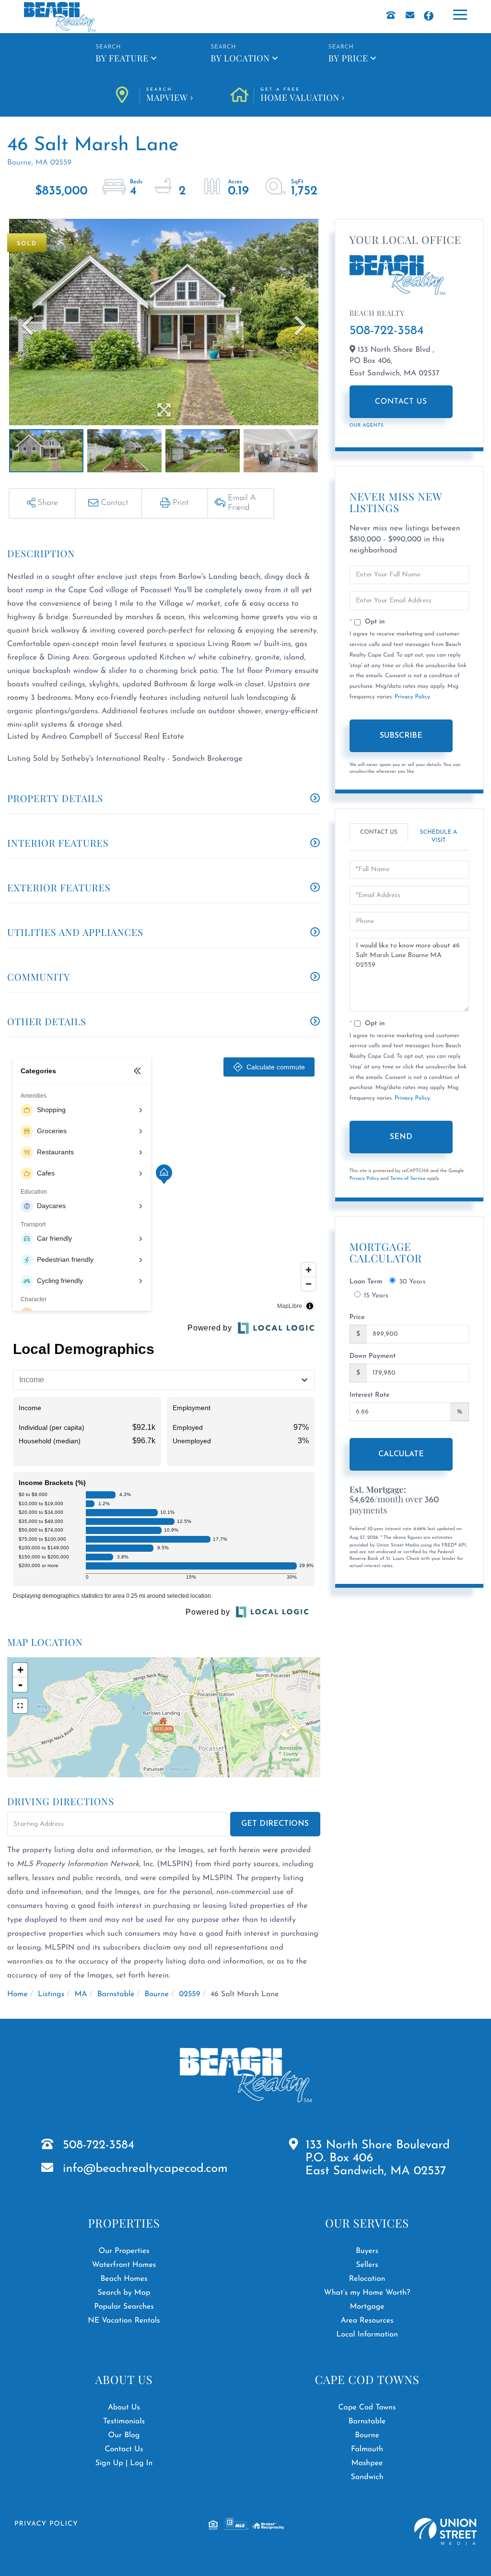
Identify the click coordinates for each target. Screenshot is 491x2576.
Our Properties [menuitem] (124, 2251)
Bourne (157, 1994)
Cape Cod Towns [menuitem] (367, 2408)
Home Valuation (300, 96)
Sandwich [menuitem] (367, 2477)
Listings (51, 1994)
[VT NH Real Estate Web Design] (445, 2532)
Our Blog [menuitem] (124, 2435)
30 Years (412, 1282)
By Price (348, 58)
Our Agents (367, 425)
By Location (240, 58)
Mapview (167, 96)
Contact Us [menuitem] (124, 2449)
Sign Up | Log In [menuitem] (124, 2463)
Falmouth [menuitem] (367, 2449)
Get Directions (275, 1824)
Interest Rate (370, 1395)
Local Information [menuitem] (367, 2335)
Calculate (401, 1454)
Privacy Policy (412, 697)
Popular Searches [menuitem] (124, 2307)
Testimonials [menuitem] (124, 2421)
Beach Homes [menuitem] (124, 2279)
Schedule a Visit (439, 836)
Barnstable (116, 1994)
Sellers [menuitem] (367, 2265)
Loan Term (366, 1282)
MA (81, 1994)
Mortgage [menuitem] (367, 2307)
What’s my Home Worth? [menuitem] (367, 2293)
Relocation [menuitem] (367, 2279)
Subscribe (401, 736)
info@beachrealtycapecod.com (145, 2169)
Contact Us (401, 402)
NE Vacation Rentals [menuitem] (124, 2321)
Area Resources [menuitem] (367, 2321)
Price (357, 1317)
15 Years (376, 1296)
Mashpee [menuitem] (367, 2463)
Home (18, 1994)
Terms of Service (408, 1179)
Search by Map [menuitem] (124, 2293)
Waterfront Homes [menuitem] (124, 2265)
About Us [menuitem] (124, 2408)
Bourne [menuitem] (367, 2435)
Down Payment (373, 1356)
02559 (189, 1994)
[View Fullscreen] (20, 1706)
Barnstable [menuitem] (367, 2421)
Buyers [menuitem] (367, 2251)
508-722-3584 (387, 331)
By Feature (122, 58)
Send (401, 1137)
